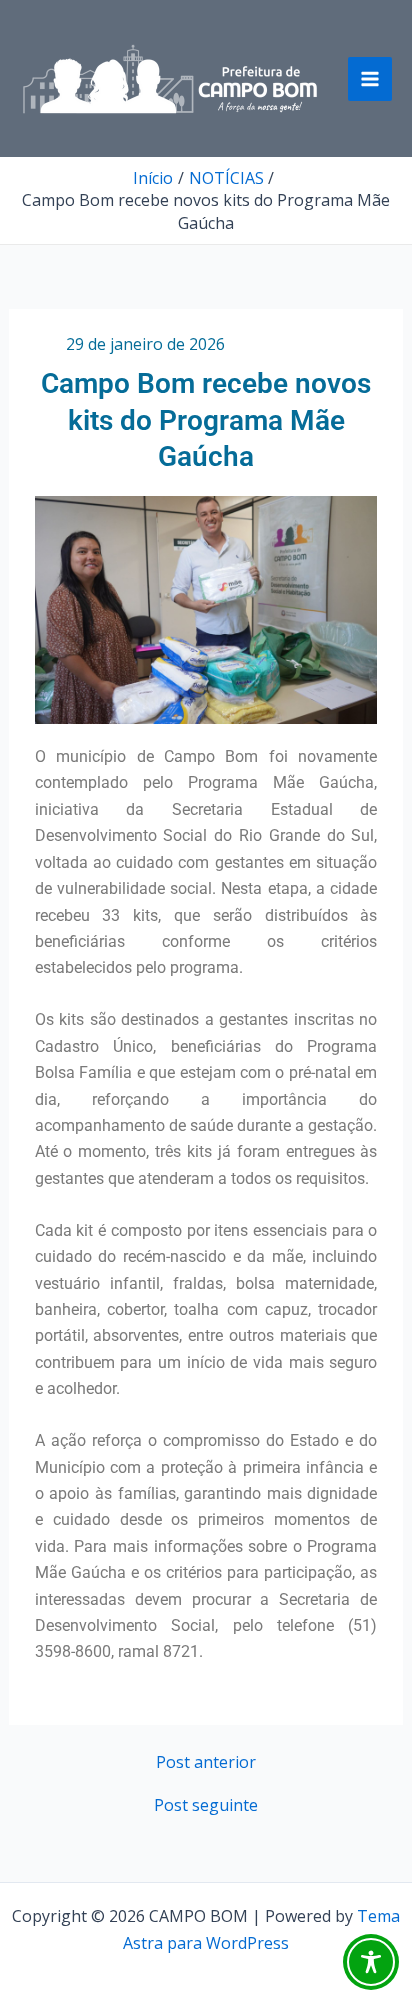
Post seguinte (206, 1805)
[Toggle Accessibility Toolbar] (371, 1962)
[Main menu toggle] (370, 79)
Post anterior (206, 1762)
